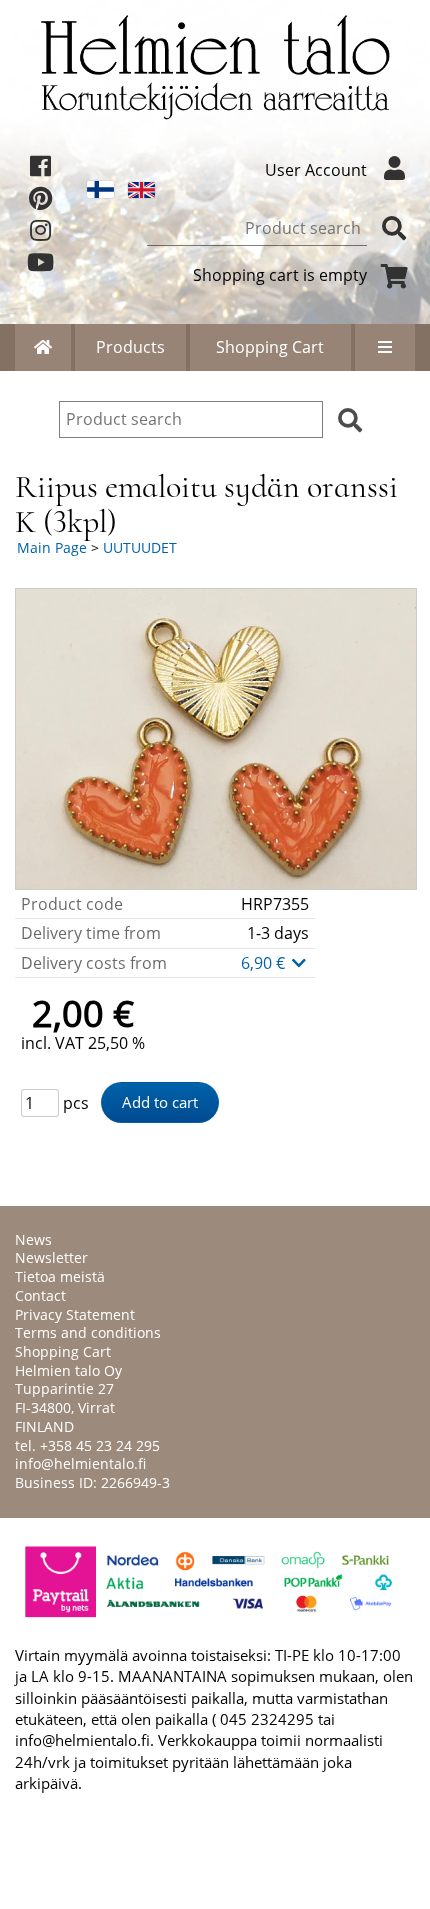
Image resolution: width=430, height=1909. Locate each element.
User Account (316, 170)
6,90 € (265, 963)
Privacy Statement (75, 1314)
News (33, 1239)
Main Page (52, 547)
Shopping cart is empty (280, 275)
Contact (40, 1295)
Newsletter (51, 1257)
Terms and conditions (88, 1332)
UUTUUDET (140, 547)
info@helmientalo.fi (80, 1463)
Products (130, 347)
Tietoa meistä (60, 1276)
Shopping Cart (270, 347)
